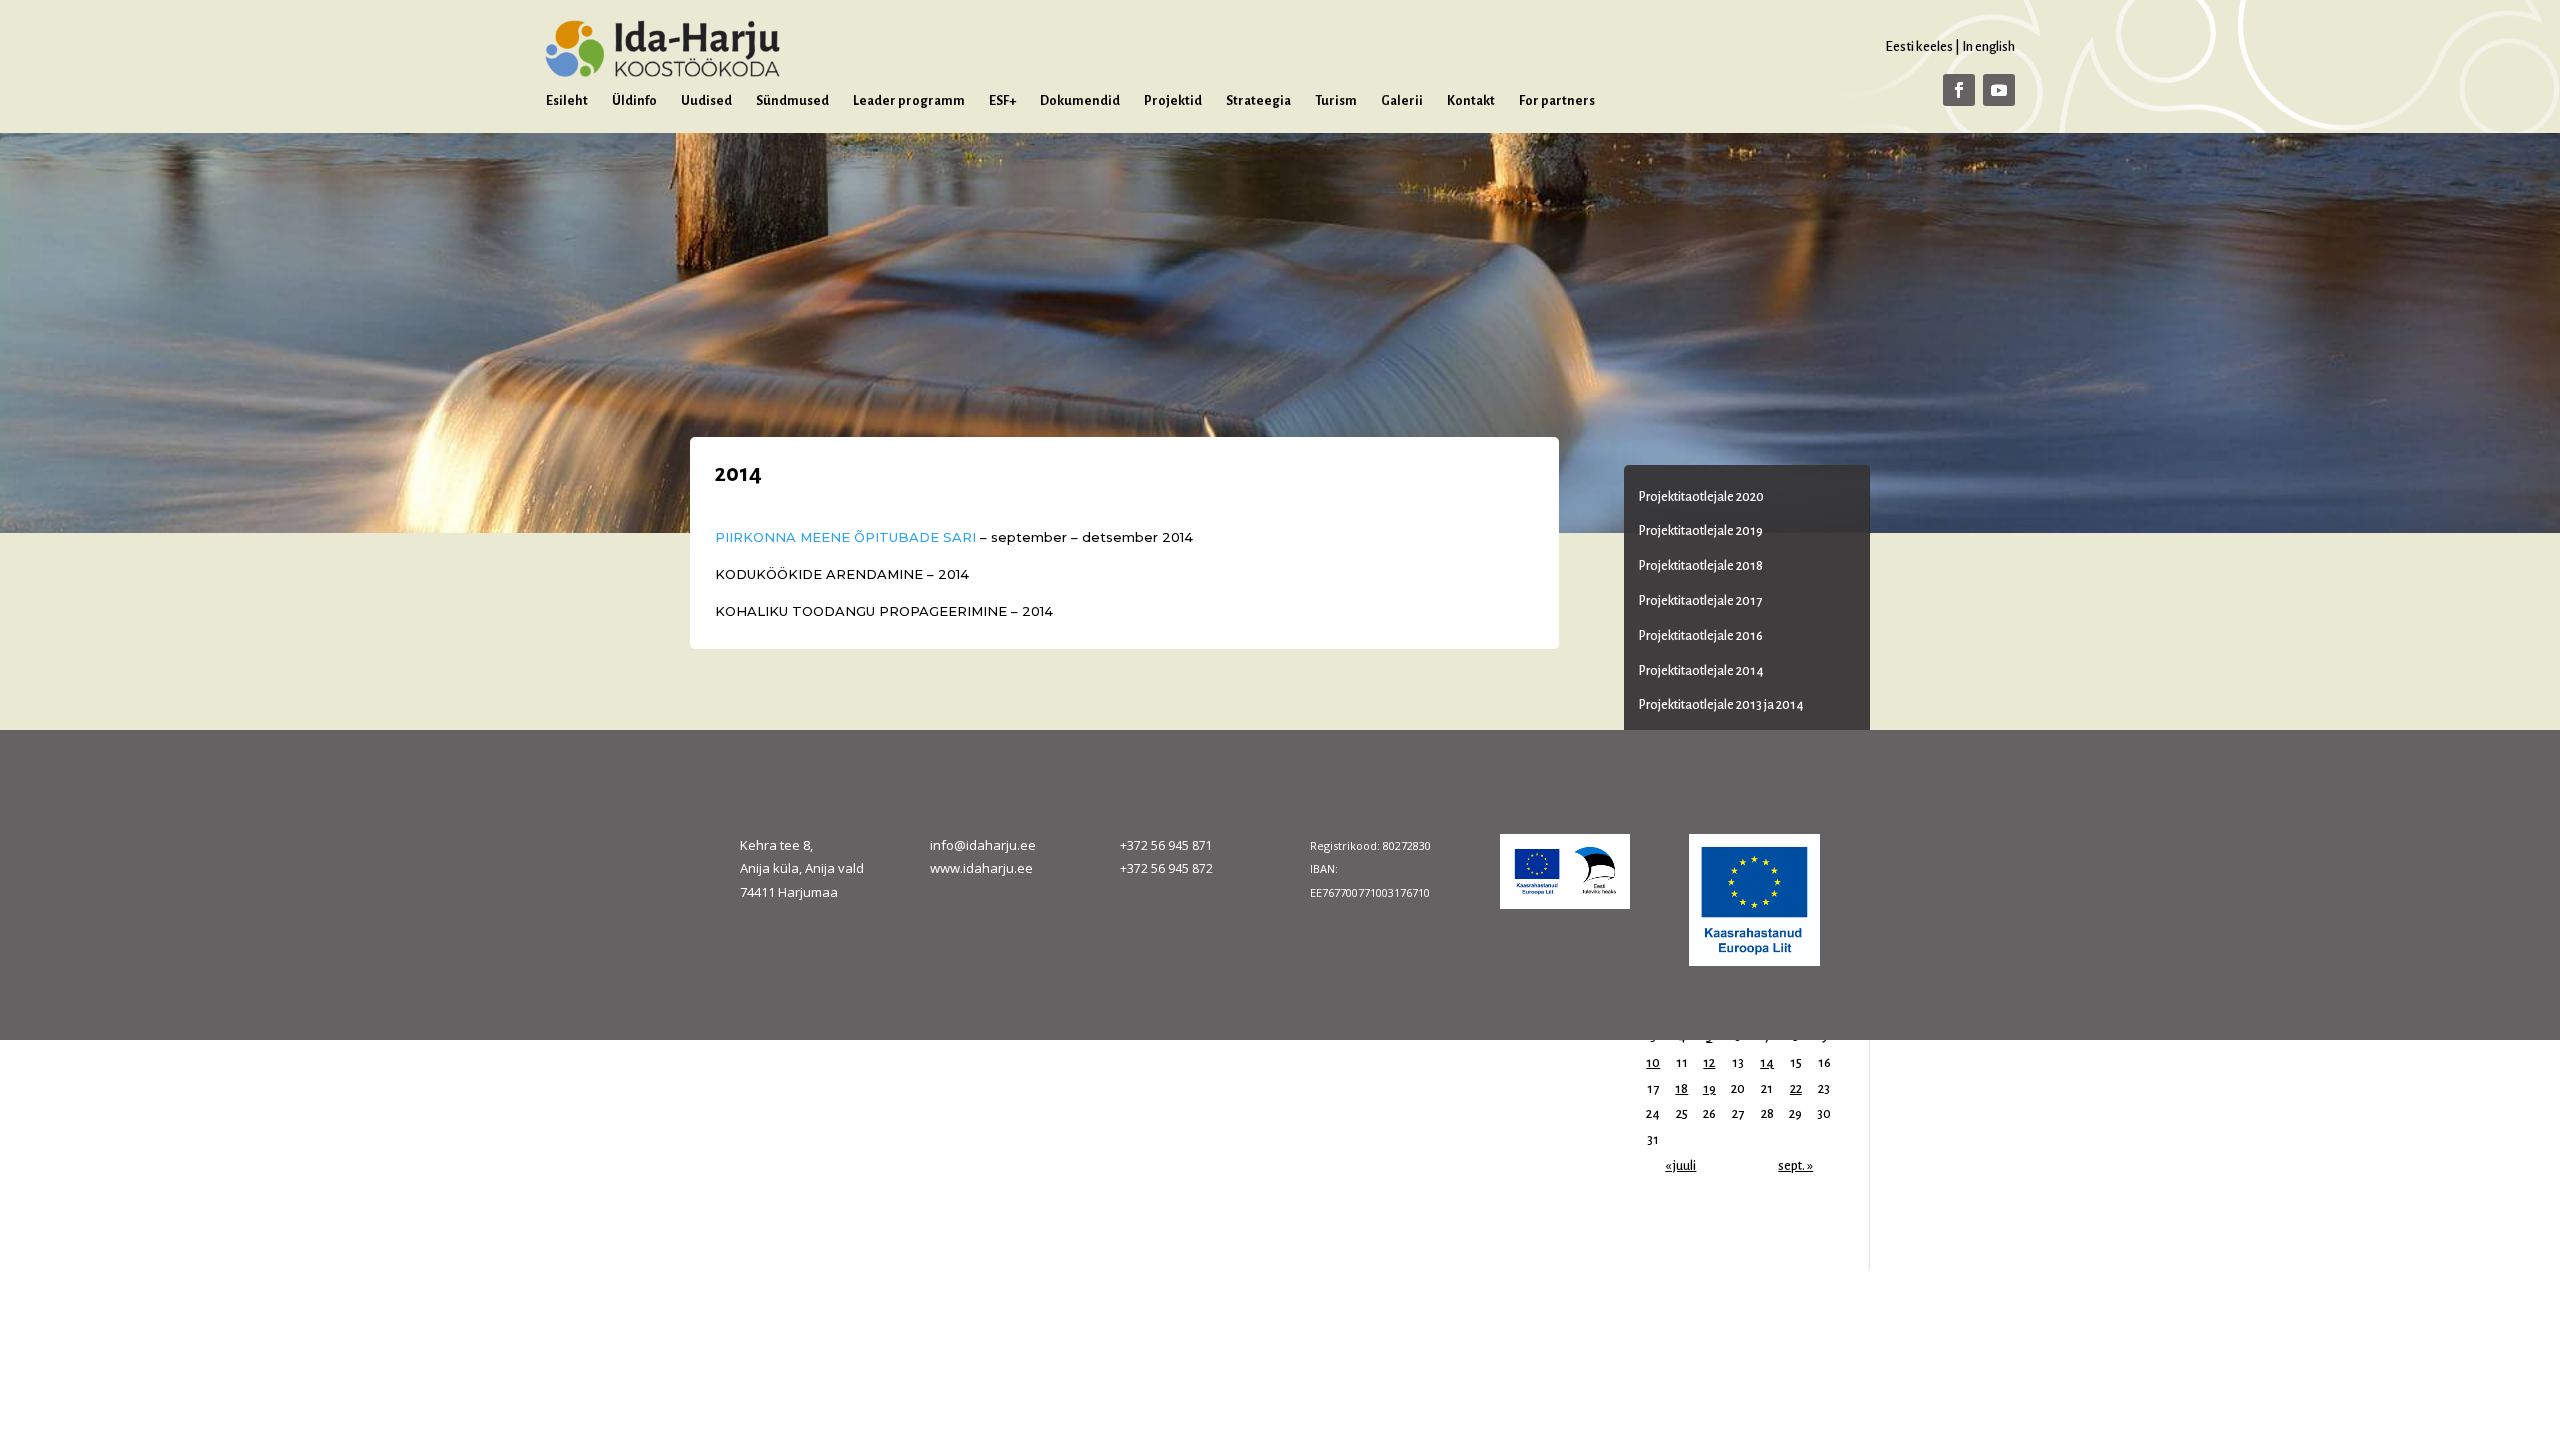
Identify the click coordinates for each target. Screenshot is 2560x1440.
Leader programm (909, 101)
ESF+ (1002, 101)
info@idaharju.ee (983, 845)
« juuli (1680, 1166)
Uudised (706, 101)
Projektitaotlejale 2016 (1701, 636)
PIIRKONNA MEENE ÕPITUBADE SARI (847, 537)
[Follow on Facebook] (1959, 90)
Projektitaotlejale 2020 (1701, 497)
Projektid (1173, 101)
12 (1709, 1063)
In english (1988, 46)
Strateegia (1258, 101)
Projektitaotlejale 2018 (1701, 566)
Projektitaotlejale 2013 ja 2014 (1721, 705)
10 (1653, 1063)
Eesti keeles (1919, 46)
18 (1681, 1089)
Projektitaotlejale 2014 (1701, 671)
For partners (1557, 101)
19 (1709, 1089)
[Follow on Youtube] (1999, 90)
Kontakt (1471, 101)
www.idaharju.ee (981, 868)
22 (1796, 1089)
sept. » (1795, 1166)
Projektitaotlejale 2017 (1700, 601)
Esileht (567, 101)
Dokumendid (1080, 101)
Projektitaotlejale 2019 (1701, 531)
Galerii (1402, 101)
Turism (1336, 101)
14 (1767, 1063)
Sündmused (792, 101)
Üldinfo (634, 101)
